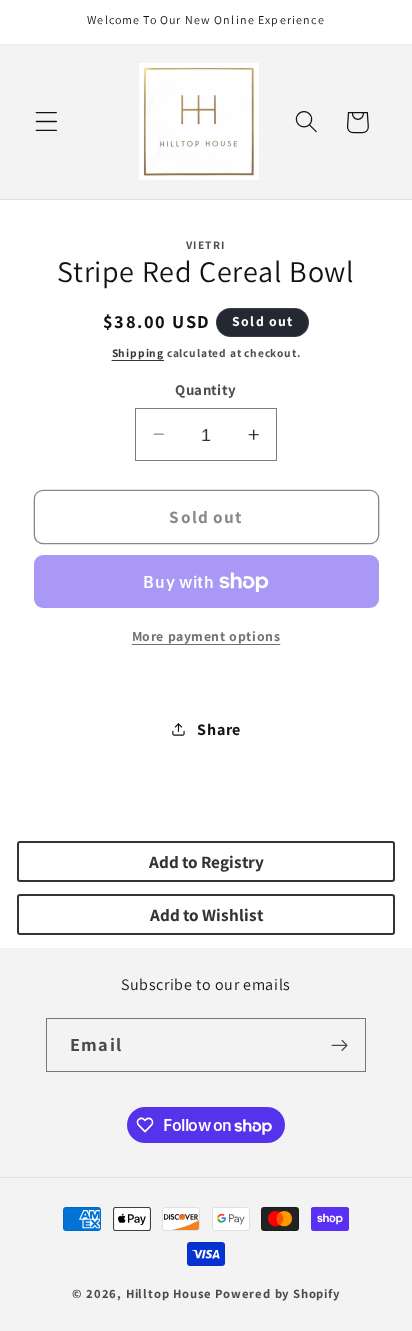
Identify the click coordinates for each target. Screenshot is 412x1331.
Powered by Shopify (277, 1293)
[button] (46, 122)
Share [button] (218, 729)
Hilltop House (169, 1293)
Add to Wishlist (206, 914)
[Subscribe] (339, 1045)
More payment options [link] (206, 636)
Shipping (138, 352)
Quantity (206, 389)
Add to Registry (206, 861)
